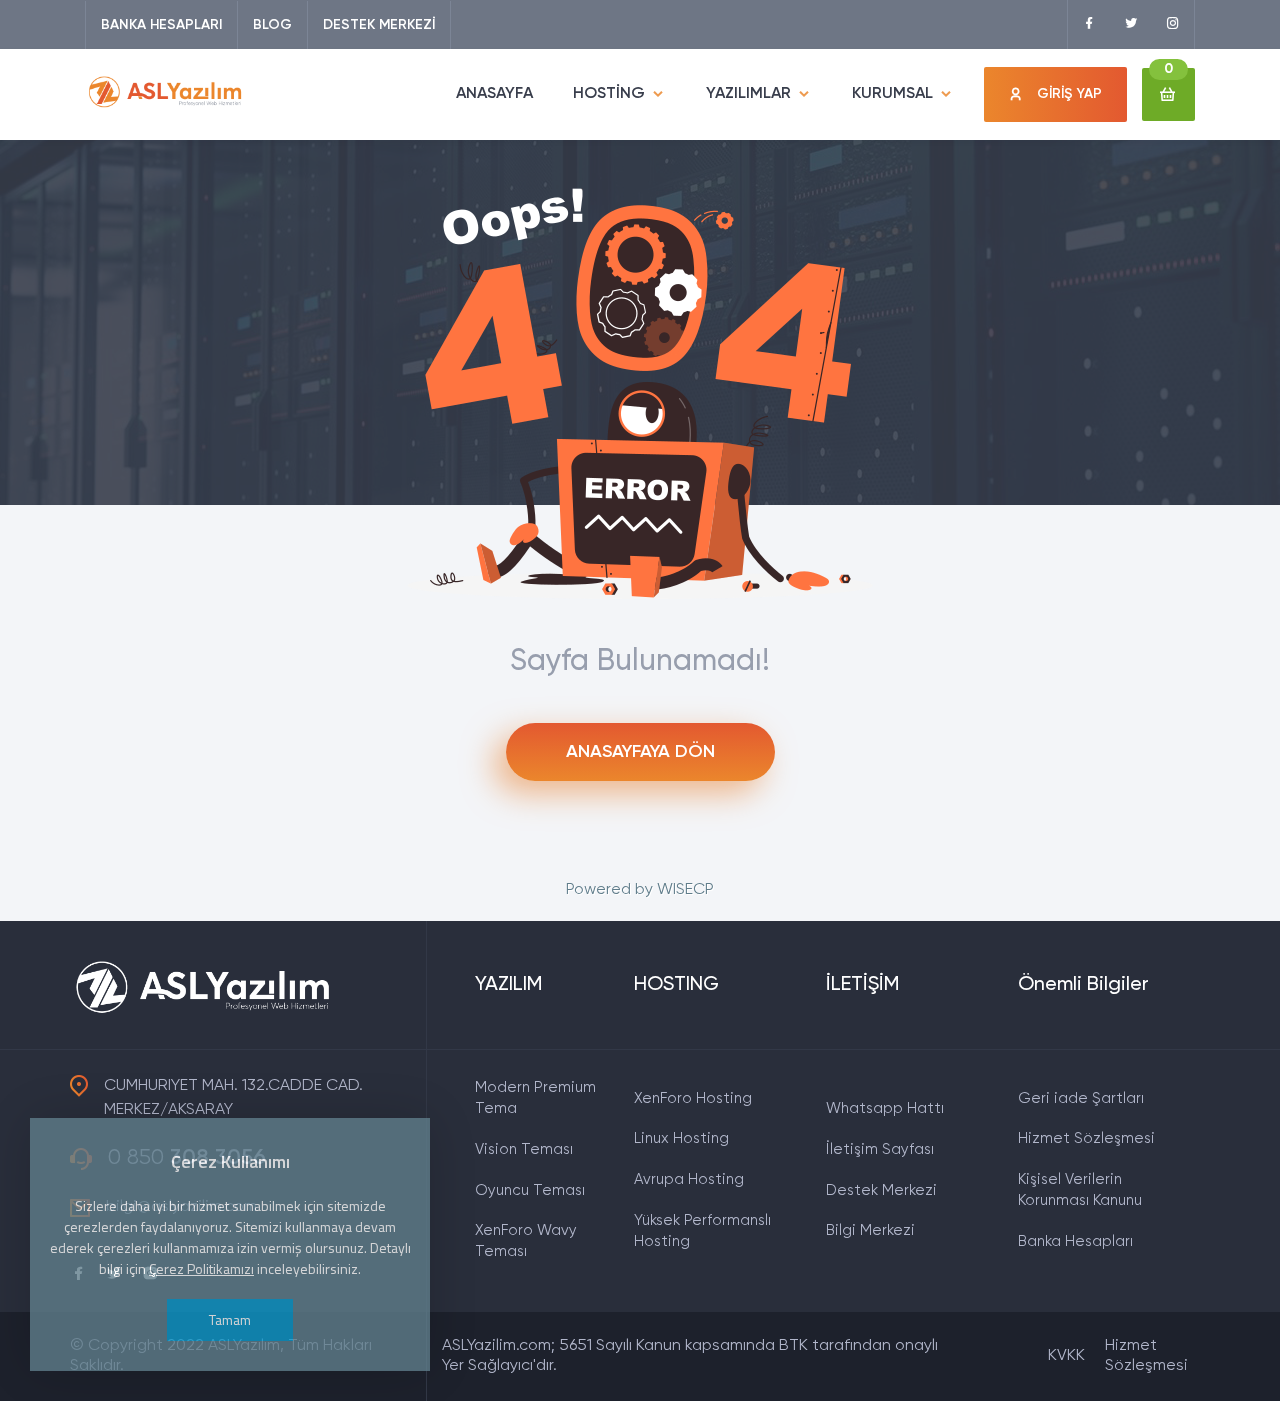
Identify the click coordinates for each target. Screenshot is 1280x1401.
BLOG (272, 25)
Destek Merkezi (881, 1190)
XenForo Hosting (693, 1098)
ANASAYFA (494, 94)
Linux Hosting (681, 1138)
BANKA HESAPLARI (161, 25)
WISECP (685, 890)
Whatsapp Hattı (885, 1108)
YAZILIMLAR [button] (748, 94)
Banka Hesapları (1075, 1241)
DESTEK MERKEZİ (379, 25)
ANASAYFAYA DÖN (640, 752)
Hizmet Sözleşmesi (1086, 1138)
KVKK (1066, 1356)
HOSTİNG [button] (609, 94)
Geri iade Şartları (1081, 1098)
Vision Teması (524, 1149)
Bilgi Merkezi (870, 1230)
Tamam (230, 1319)
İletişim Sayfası (880, 1149)
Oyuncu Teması (530, 1190)
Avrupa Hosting (689, 1179)
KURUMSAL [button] (892, 94)
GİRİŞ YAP (1069, 94)
